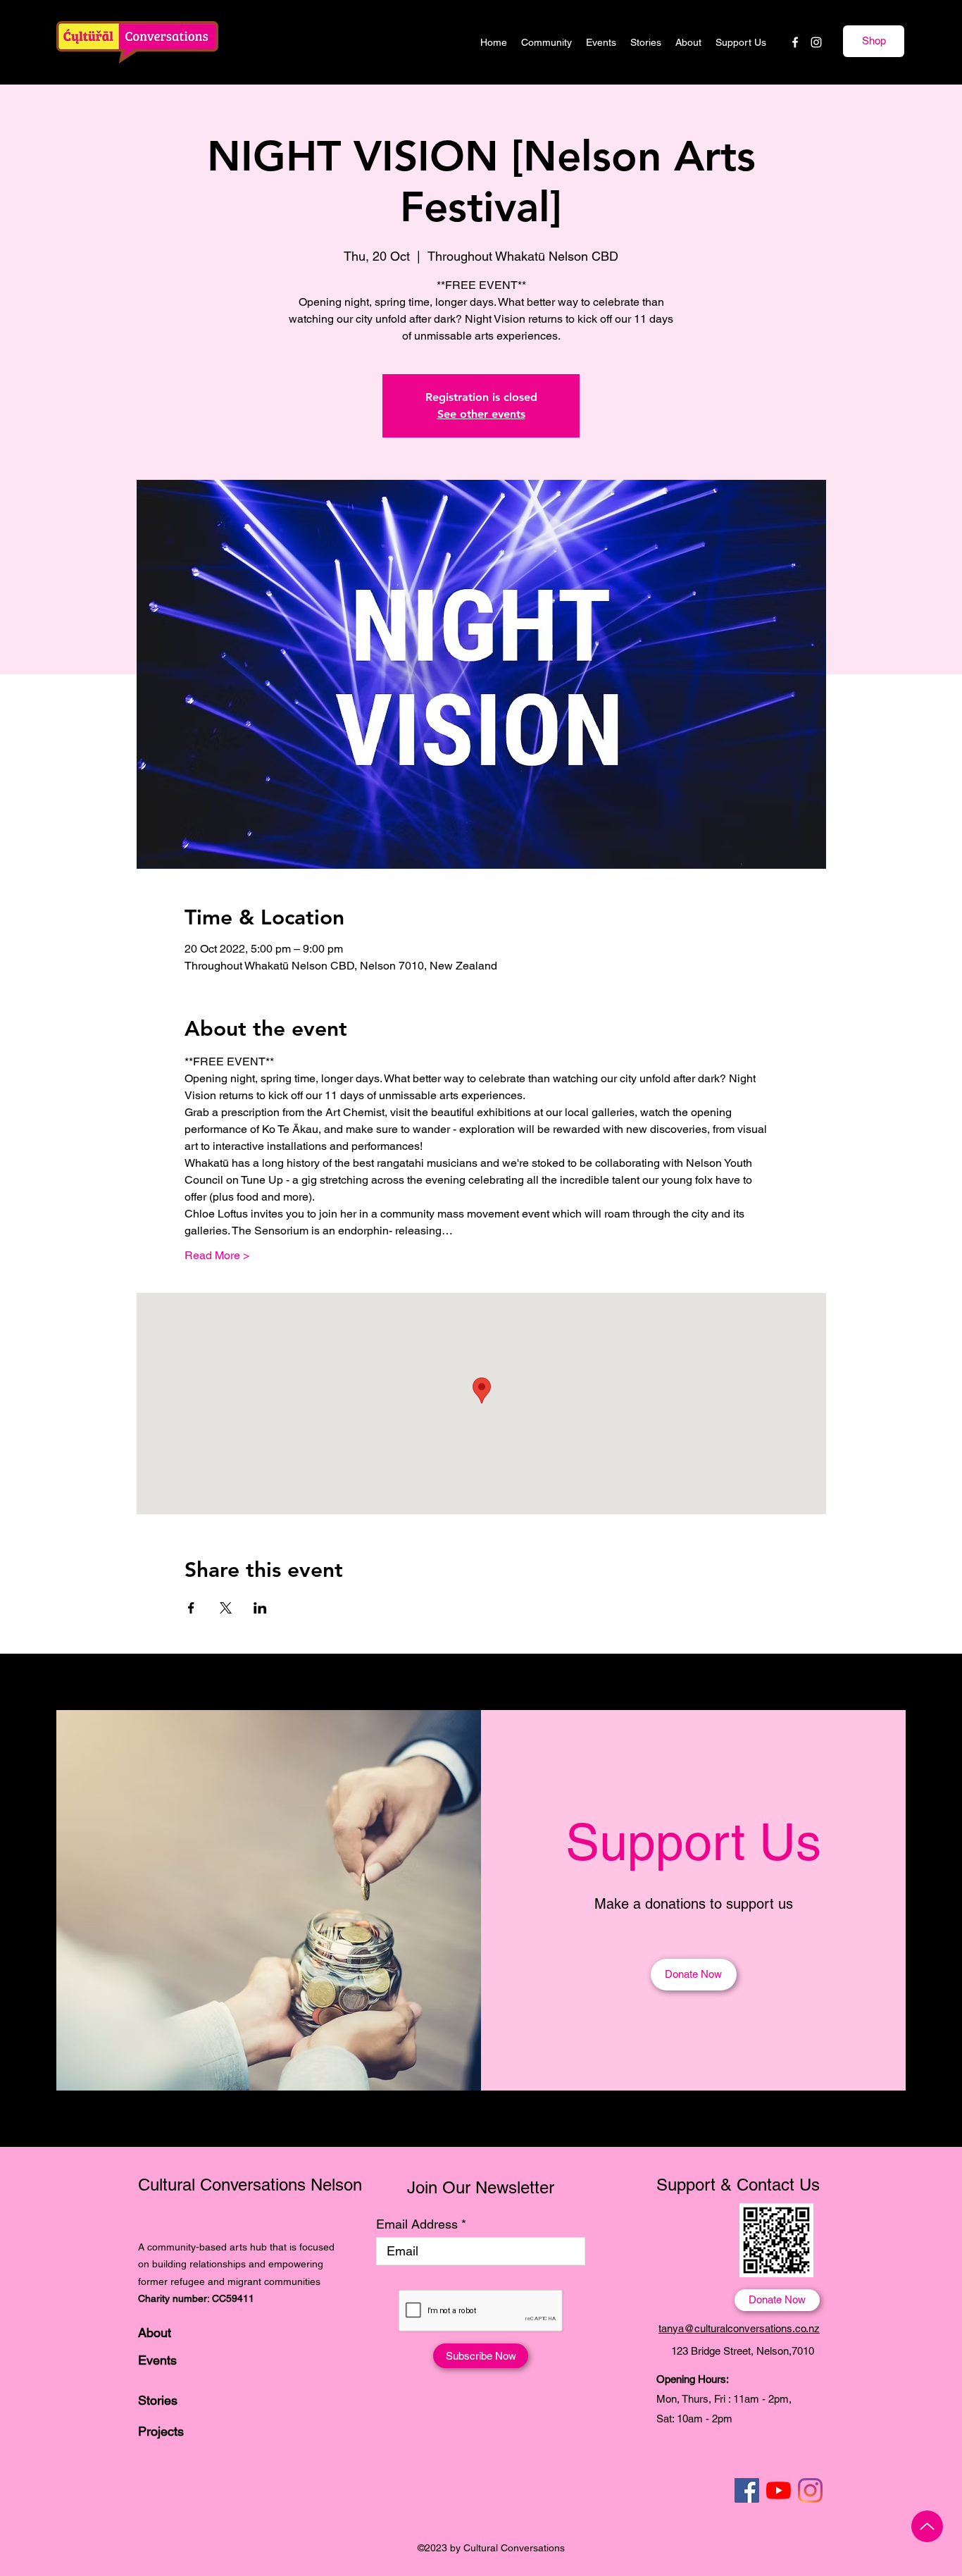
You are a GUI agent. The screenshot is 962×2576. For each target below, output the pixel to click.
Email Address (417, 2224)
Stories (158, 2400)
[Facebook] (795, 42)
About (155, 2333)
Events (157, 2360)
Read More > (217, 1255)
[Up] (927, 2526)
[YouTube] (779, 2490)
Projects (161, 2431)
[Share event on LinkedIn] (260, 1608)
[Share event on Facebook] (191, 1608)
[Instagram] (816, 42)
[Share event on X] (226, 1608)
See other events (481, 414)
